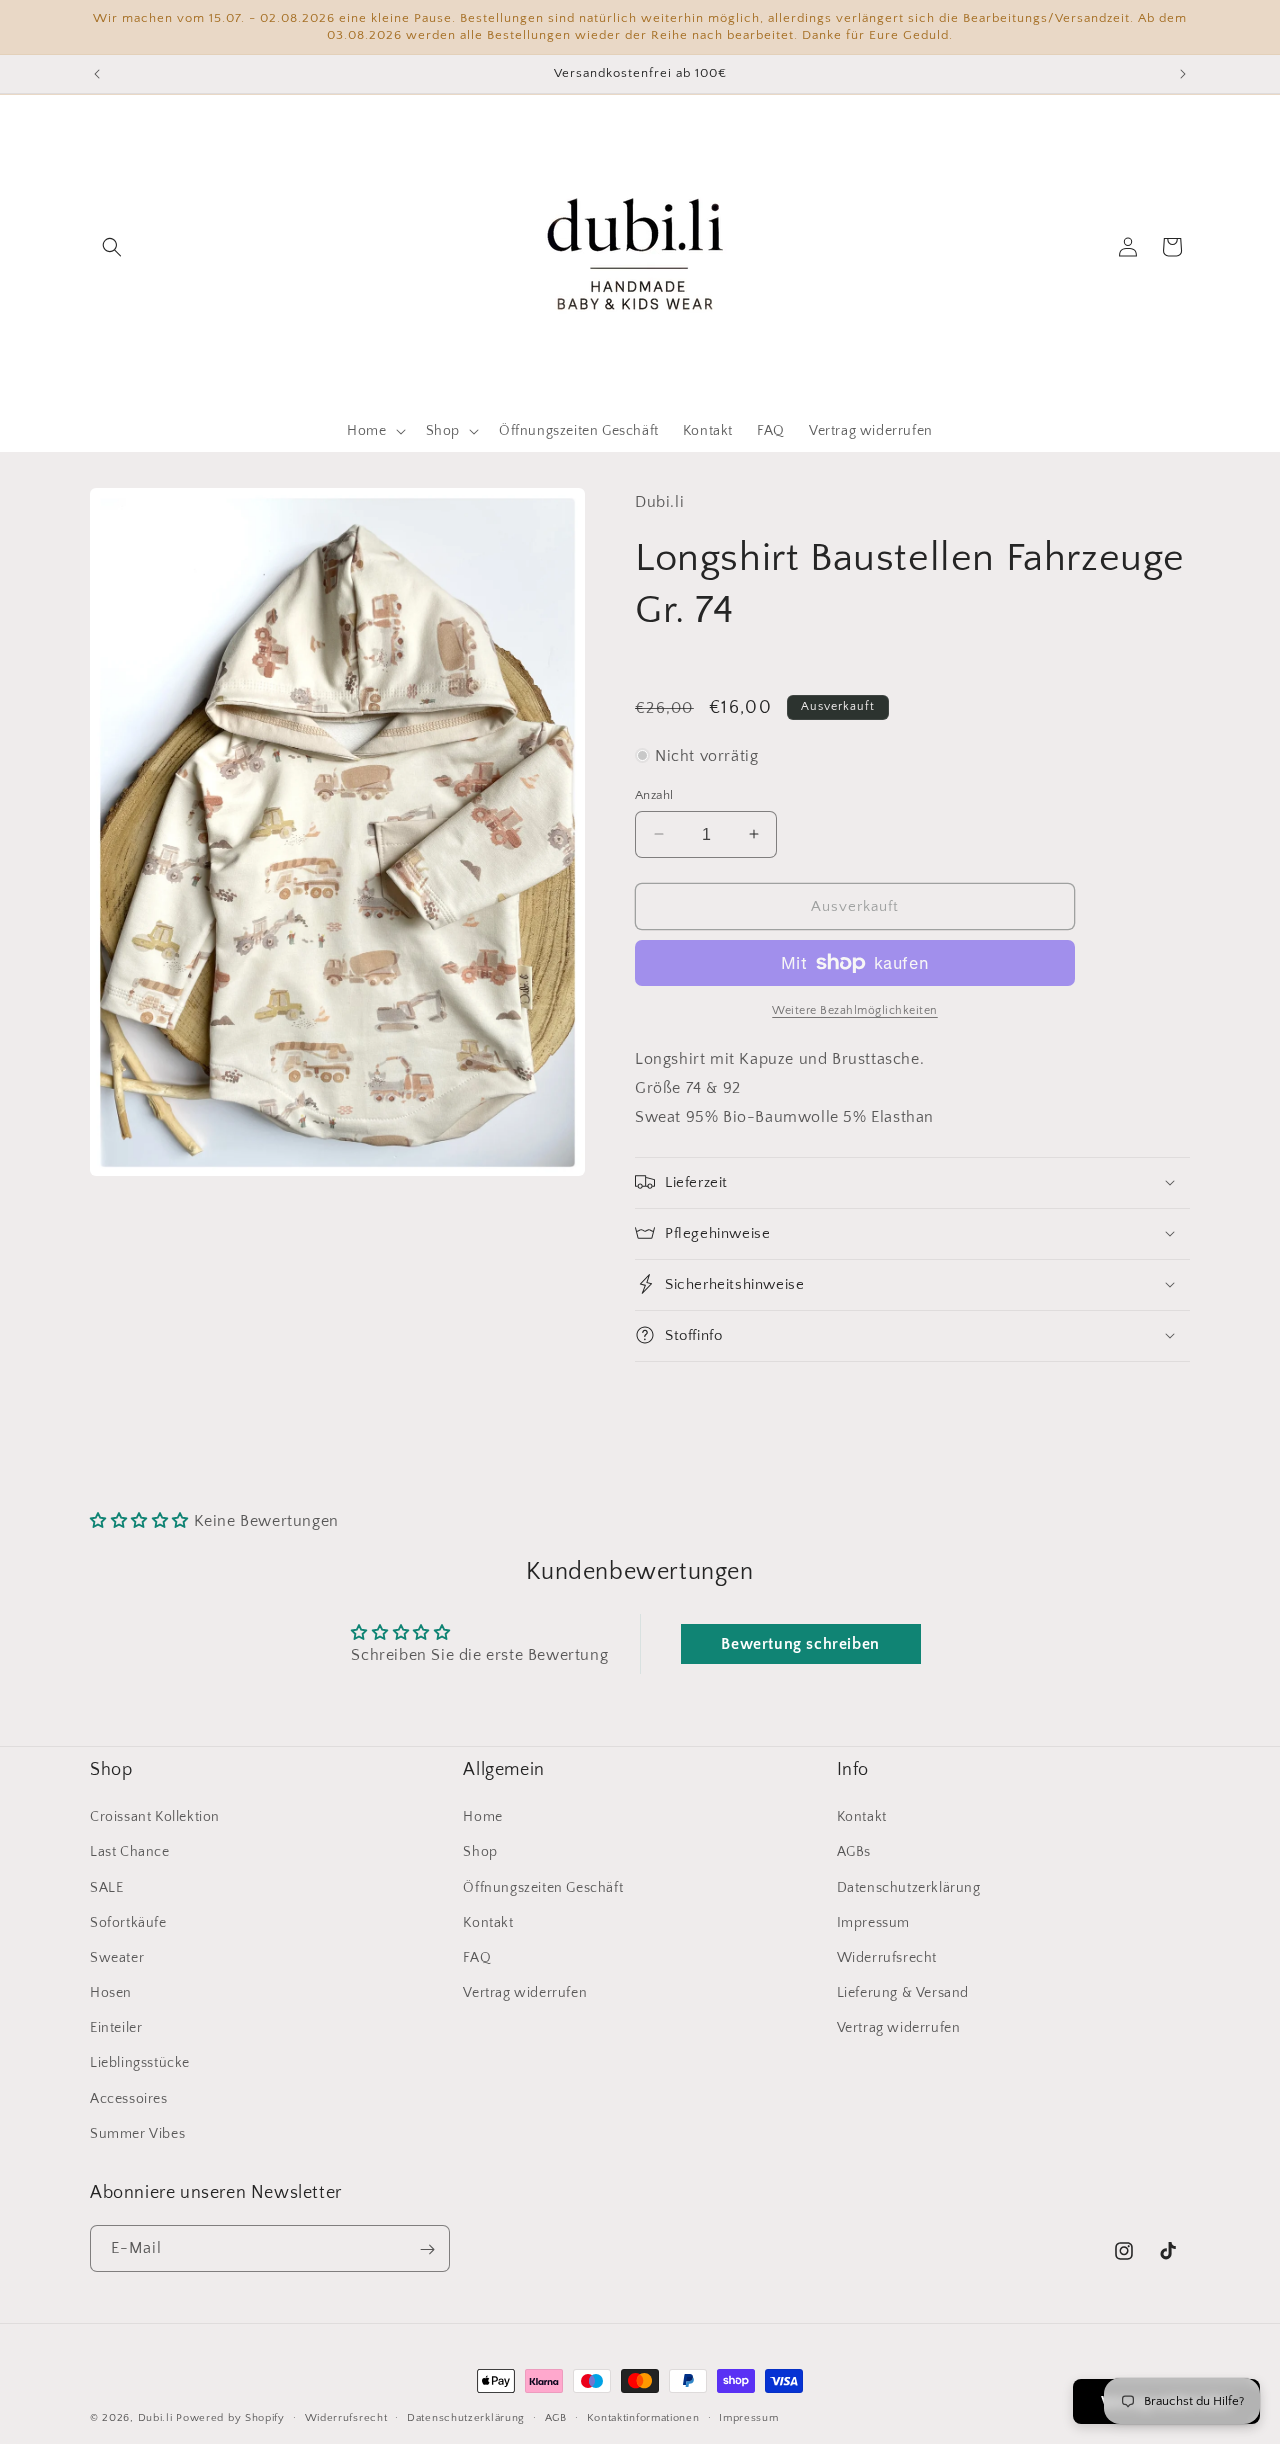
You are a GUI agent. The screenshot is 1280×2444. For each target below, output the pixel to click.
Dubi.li (157, 2418)
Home (482, 1817)
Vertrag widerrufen (525, 1993)
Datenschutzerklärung (909, 1888)
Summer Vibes (137, 2134)
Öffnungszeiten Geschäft (543, 1888)
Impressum (873, 1923)
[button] (112, 247)
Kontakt (488, 1923)
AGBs (854, 1853)
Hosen (111, 1993)
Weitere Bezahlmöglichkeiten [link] (855, 1010)
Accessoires (129, 2099)
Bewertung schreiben (800, 1644)
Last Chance (130, 1853)
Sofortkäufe (128, 1923)
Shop (480, 1853)
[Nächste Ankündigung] (1183, 74)
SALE (106, 1888)
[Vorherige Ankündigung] (97, 74)
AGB (556, 2417)
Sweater (117, 1958)
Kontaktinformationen (643, 2417)
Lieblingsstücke (140, 2064)
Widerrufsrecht (887, 1958)
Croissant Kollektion (155, 1817)
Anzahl (654, 794)
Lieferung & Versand (903, 1993)
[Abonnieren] (427, 2249)
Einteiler (116, 2028)
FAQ (477, 1958)
